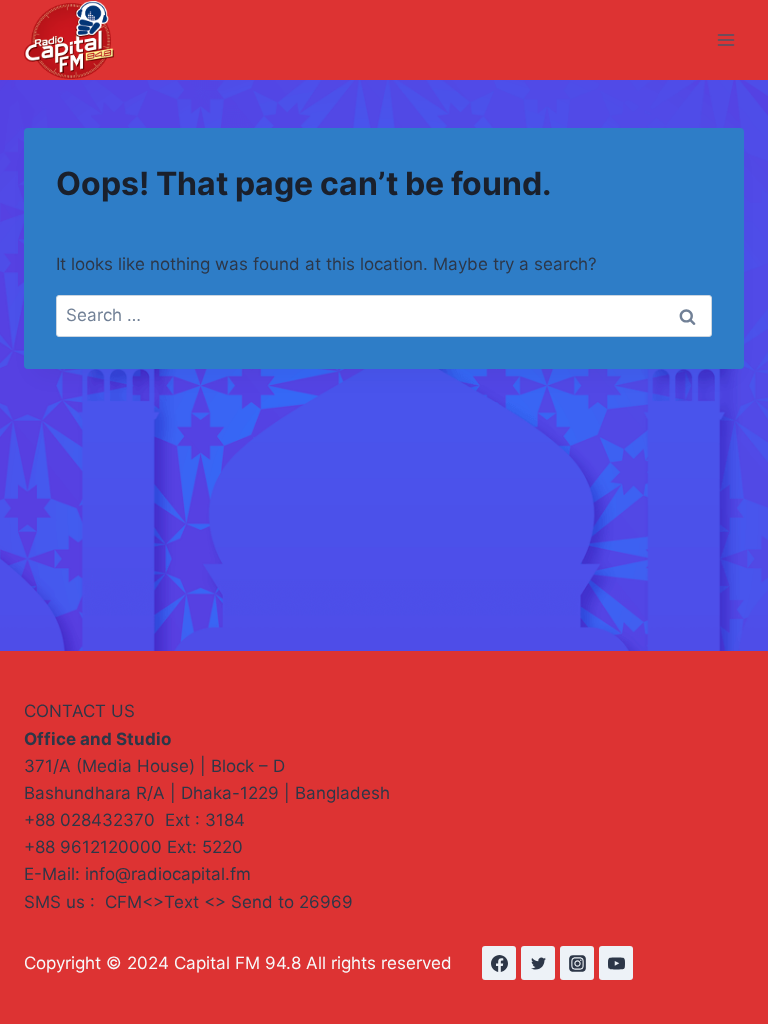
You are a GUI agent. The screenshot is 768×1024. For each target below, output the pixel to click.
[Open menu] (725, 39)
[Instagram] (577, 963)
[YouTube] (616, 963)
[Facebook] (499, 963)
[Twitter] (538, 963)
